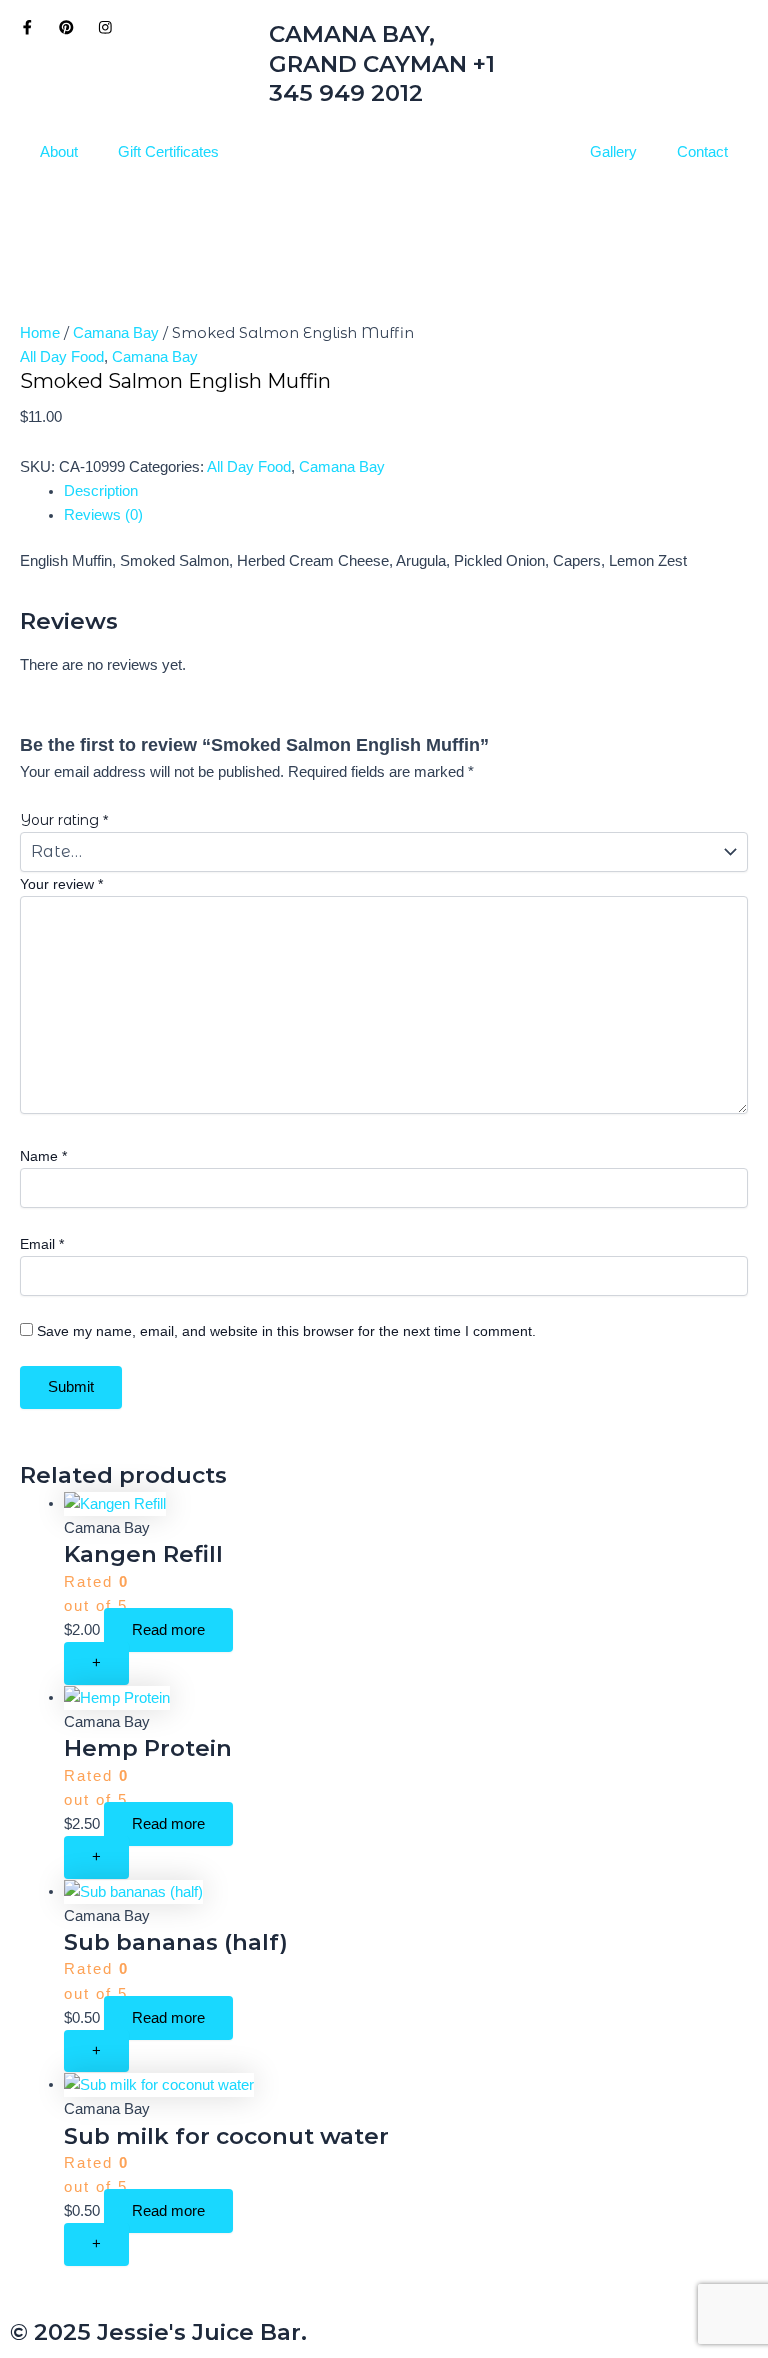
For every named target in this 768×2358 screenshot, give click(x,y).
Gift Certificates (168, 152)
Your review (61, 884)
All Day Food (62, 357)
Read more (168, 1630)
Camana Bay (116, 333)
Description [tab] (101, 491)
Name (43, 1156)
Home (40, 333)
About (59, 152)
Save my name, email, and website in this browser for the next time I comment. (286, 1331)
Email (42, 1244)
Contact (702, 152)
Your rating (64, 820)
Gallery (613, 152)
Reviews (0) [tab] (103, 515)
